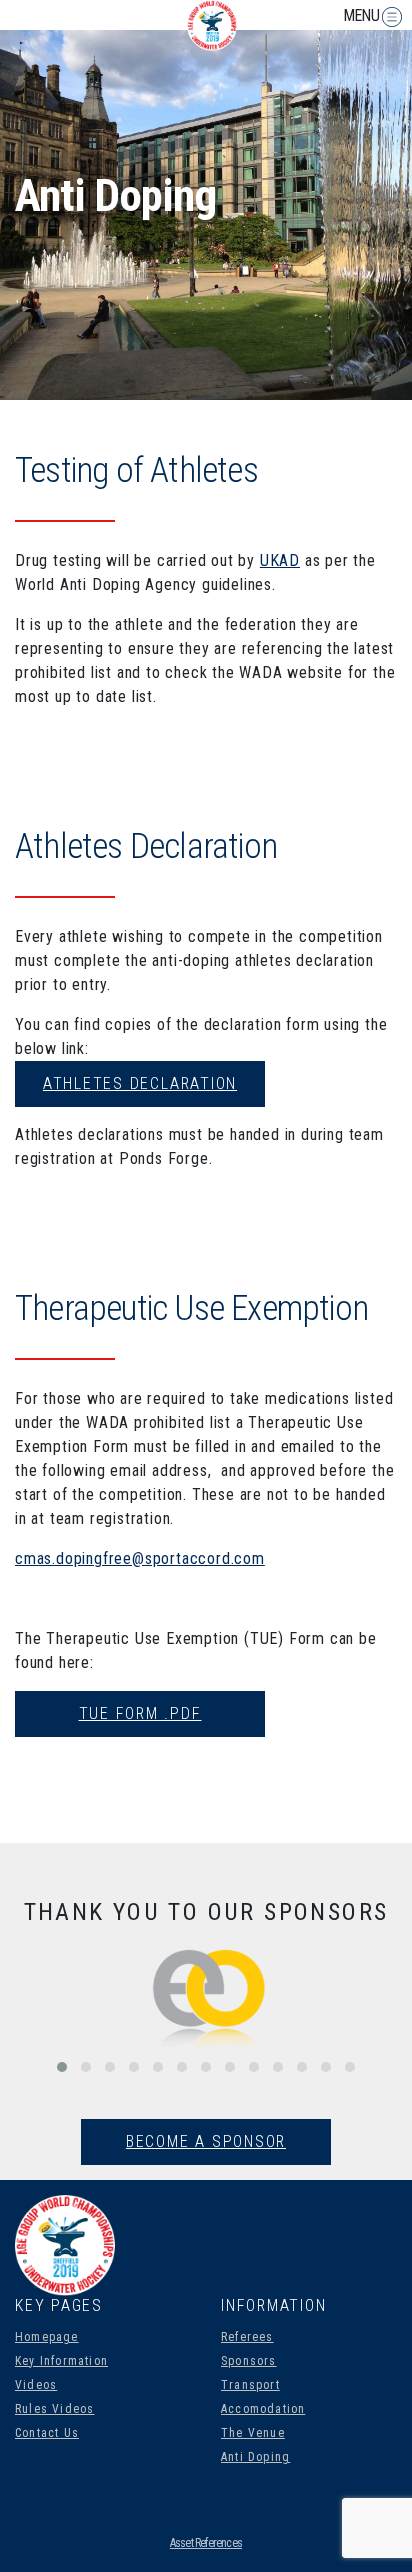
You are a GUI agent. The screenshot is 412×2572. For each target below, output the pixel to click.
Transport (250, 2385)
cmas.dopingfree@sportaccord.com (140, 1558)
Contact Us (47, 2433)
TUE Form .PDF (140, 1713)
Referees (247, 2337)
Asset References (206, 2543)
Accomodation (263, 2409)
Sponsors (249, 2361)
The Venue (253, 2433)
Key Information (61, 2361)
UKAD (280, 560)
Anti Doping (255, 2457)
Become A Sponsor (206, 2141)
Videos (36, 2385)
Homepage (47, 2337)
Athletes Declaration (140, 1083)
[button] (62, 2067)
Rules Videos (54, 2409)
